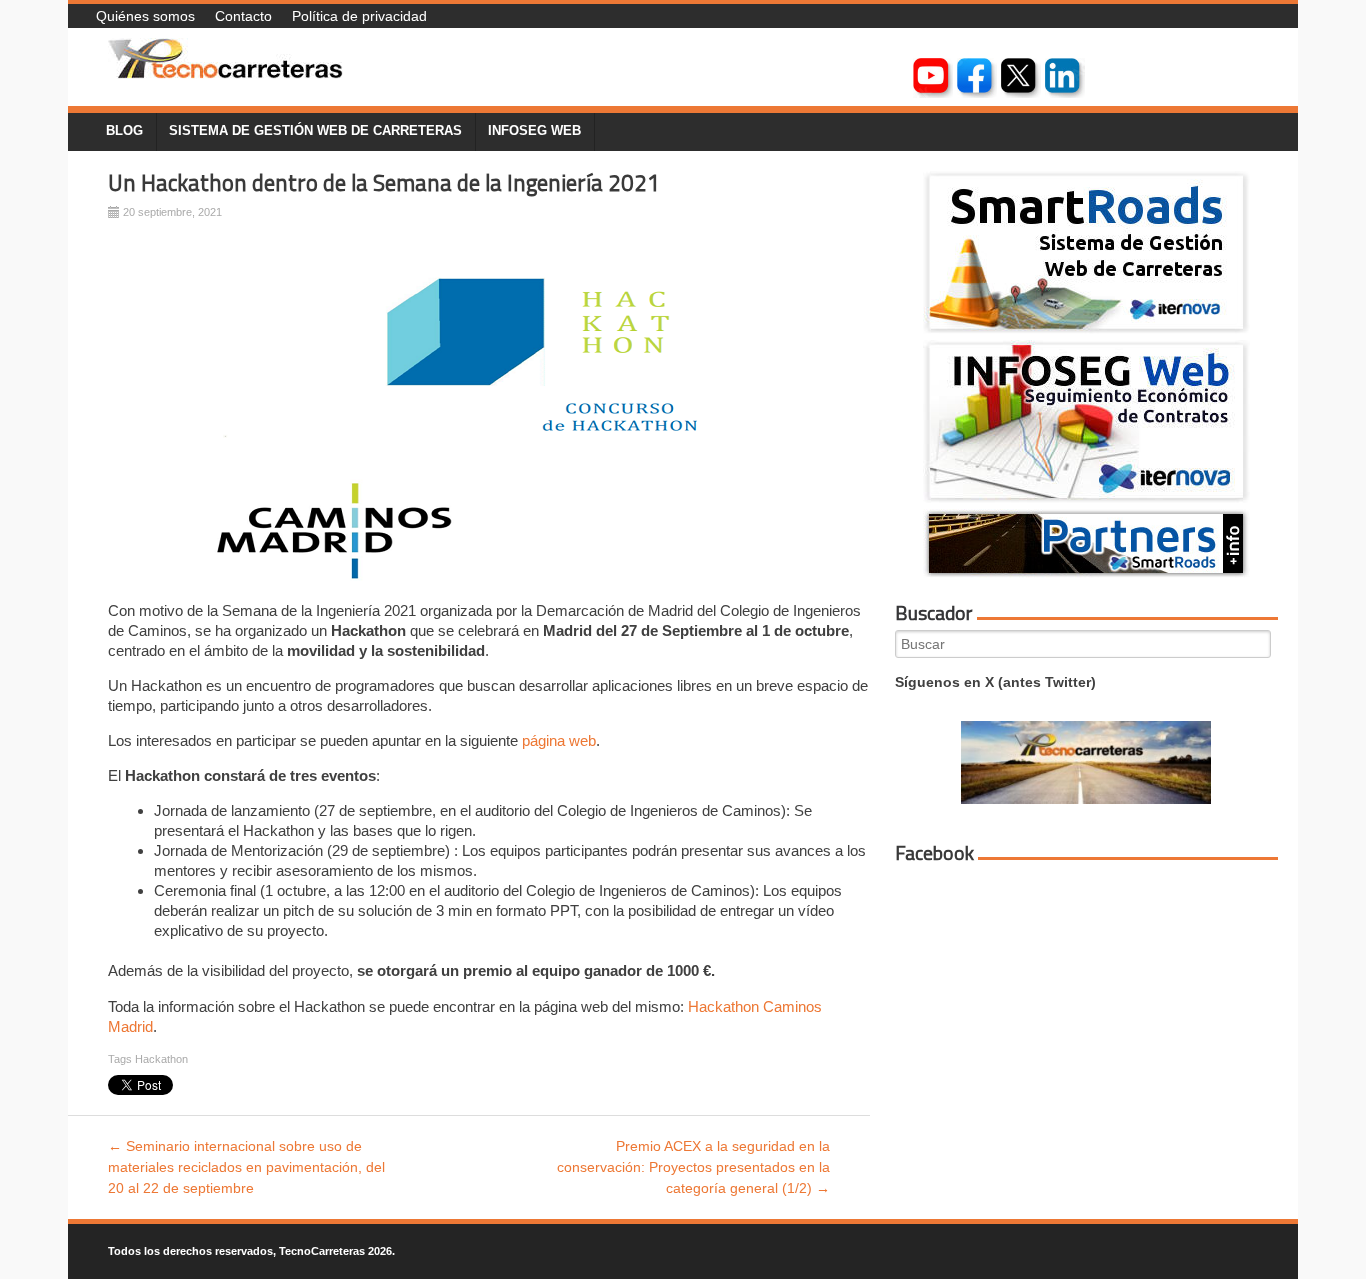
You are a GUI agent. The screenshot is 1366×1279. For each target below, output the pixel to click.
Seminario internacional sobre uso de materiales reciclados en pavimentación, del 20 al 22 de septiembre (246, 1167)
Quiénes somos (145, 16)
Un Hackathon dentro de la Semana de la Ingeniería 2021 (384, 183)
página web (559, 740)
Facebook (934, 853)
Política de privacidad (359, 16)
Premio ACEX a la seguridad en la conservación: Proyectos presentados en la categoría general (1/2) (693, 1167)
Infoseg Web (534, 131)
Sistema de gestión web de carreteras (315, 131)
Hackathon (161, 1059)
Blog (124, 131)
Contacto (243, 16)
